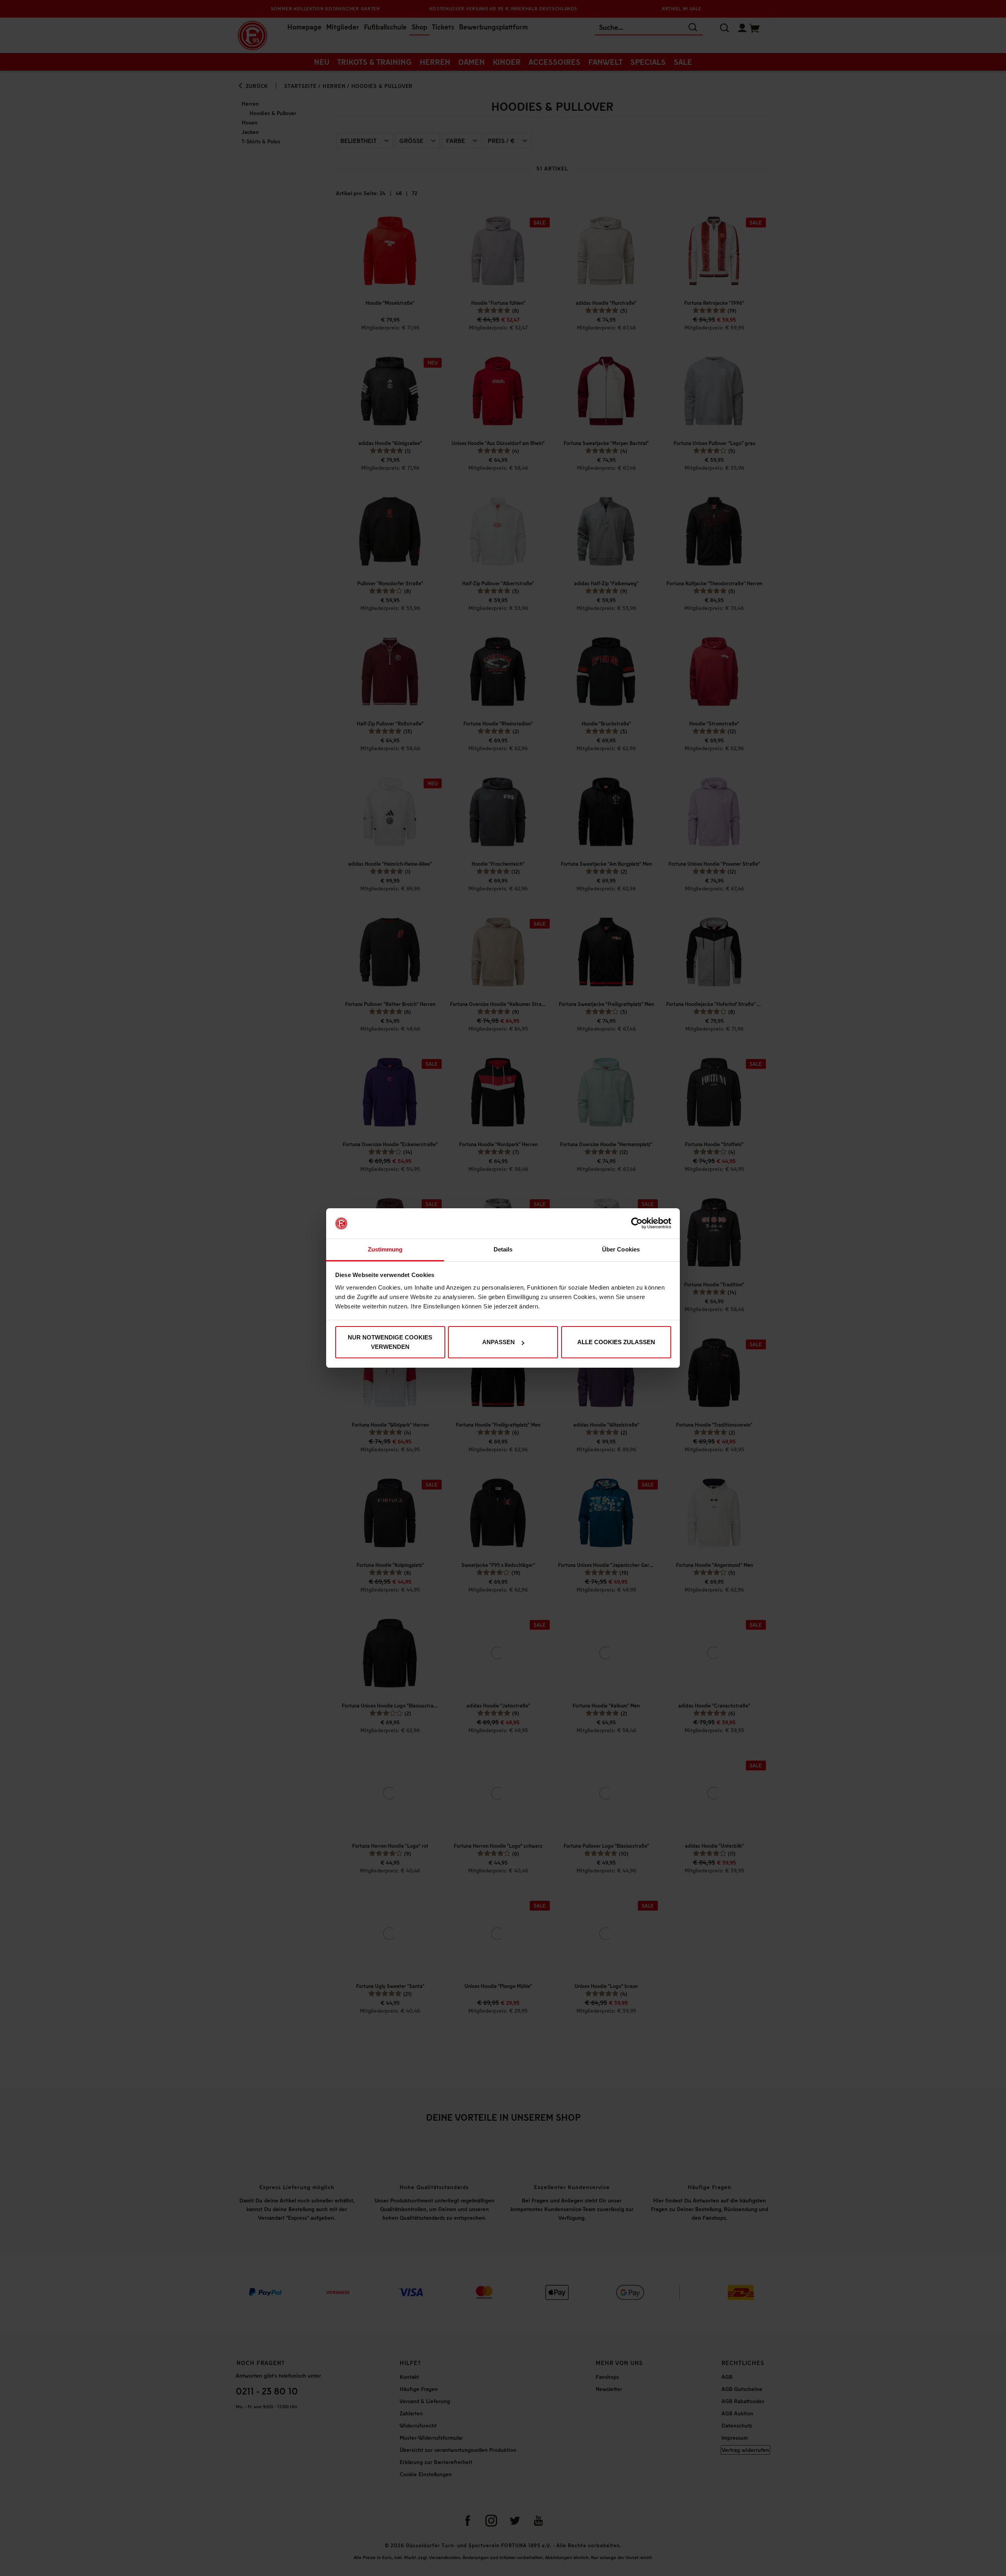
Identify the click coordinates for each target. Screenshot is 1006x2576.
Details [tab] (503, 1249)
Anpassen (498, 1342)
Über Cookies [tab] (621, 1249)
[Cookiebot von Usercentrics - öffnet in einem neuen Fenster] (637, 1224)
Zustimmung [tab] (385, 1249)
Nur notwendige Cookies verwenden (390, 1342)
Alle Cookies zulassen (616, 1342)
